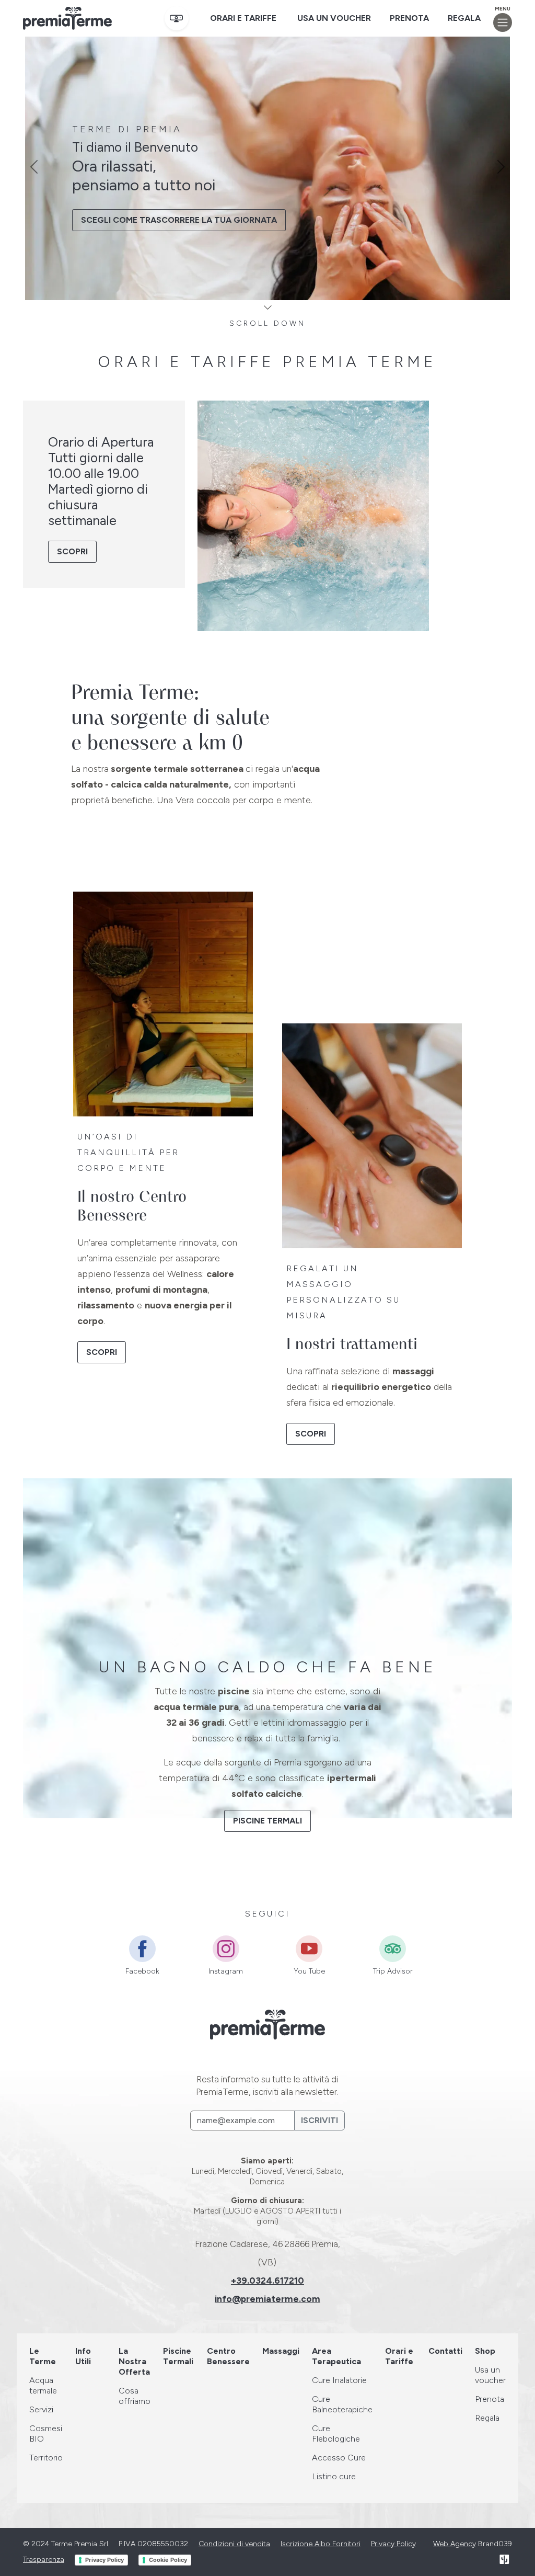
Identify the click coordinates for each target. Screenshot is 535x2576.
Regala (464, 18)
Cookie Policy (168, 2560)
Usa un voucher (334, 18)
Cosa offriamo (135, 2396)
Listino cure (334, 2476)
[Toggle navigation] (503, 22)
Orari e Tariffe (243, 18)
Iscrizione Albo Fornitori (321, 2544)
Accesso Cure (339, 2458)
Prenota (409, 18)
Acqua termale (43, 2385)
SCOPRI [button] (72, 551)
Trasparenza (44, 2560)
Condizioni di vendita (234, 2544)
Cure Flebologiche (336, 2433)
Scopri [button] (102, 1352)
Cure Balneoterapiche (342, 2404)
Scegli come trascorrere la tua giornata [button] (179, 220)
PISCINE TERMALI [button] (267, 1821)
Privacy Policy (393, 2544)
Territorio (46, 2458)
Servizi (41, 2409)
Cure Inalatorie (339, 2380)
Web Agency (455, 2544)
